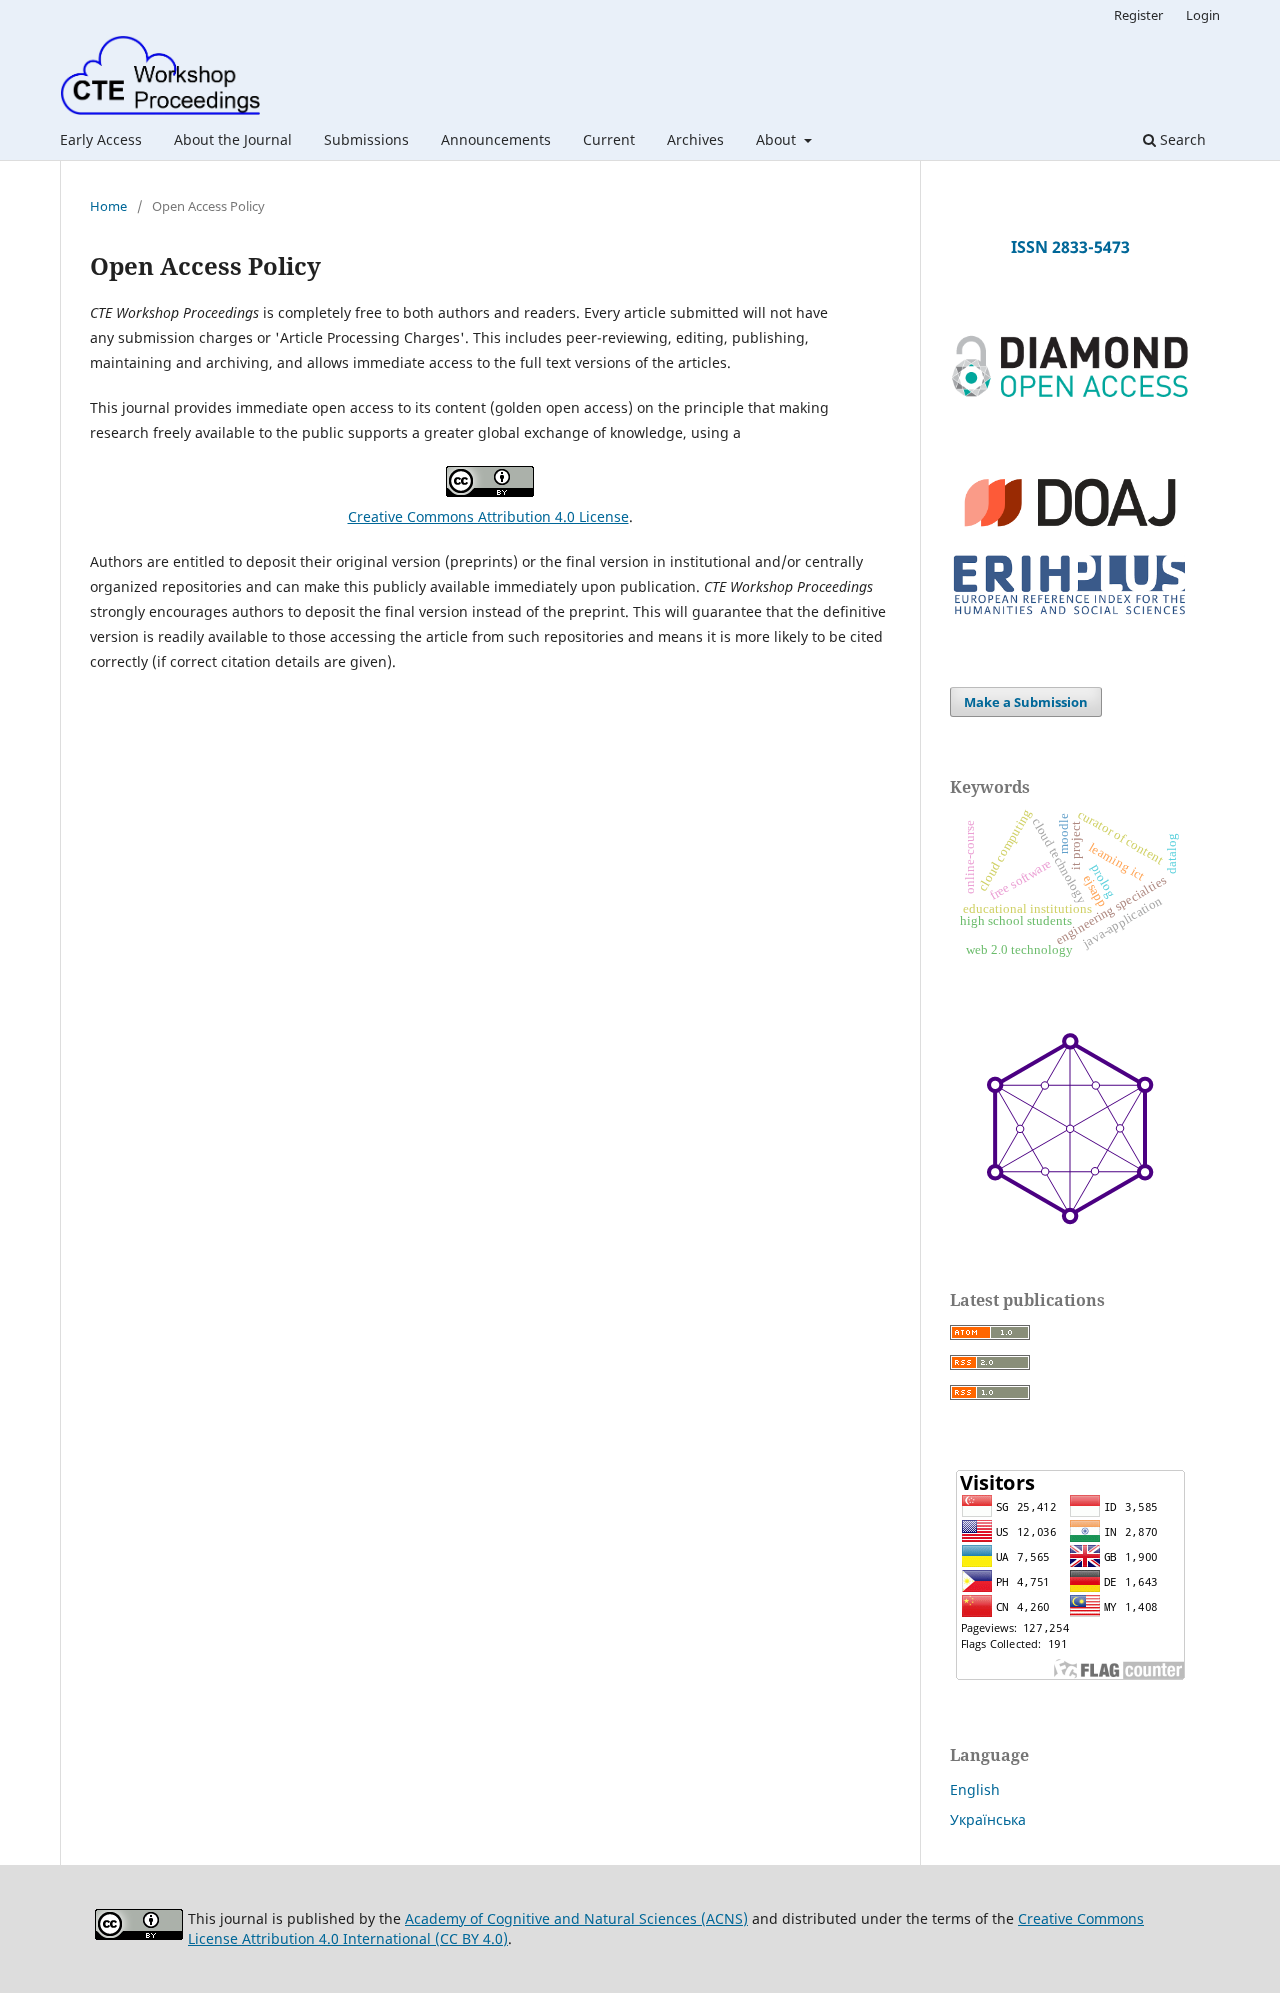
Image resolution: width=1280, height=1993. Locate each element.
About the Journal (233, 139)
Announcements (496, 139)
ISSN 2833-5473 (1070, 247)
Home (108, 206)
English (975, 1789)
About (778, 139)
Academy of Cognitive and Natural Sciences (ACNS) (576, 1918)
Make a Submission (1026, 702)
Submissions (366, 139)
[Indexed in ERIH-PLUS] (1070, 616)
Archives (695, 139)
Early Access (101, 139)
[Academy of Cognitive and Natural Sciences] (1070, 1219)
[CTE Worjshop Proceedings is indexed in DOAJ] (1070, 535)
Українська (988, 1819)
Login (1203, 15)
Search (1181, 139)
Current (609, 139)
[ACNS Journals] (1070, 393)
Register (1138, 15)
